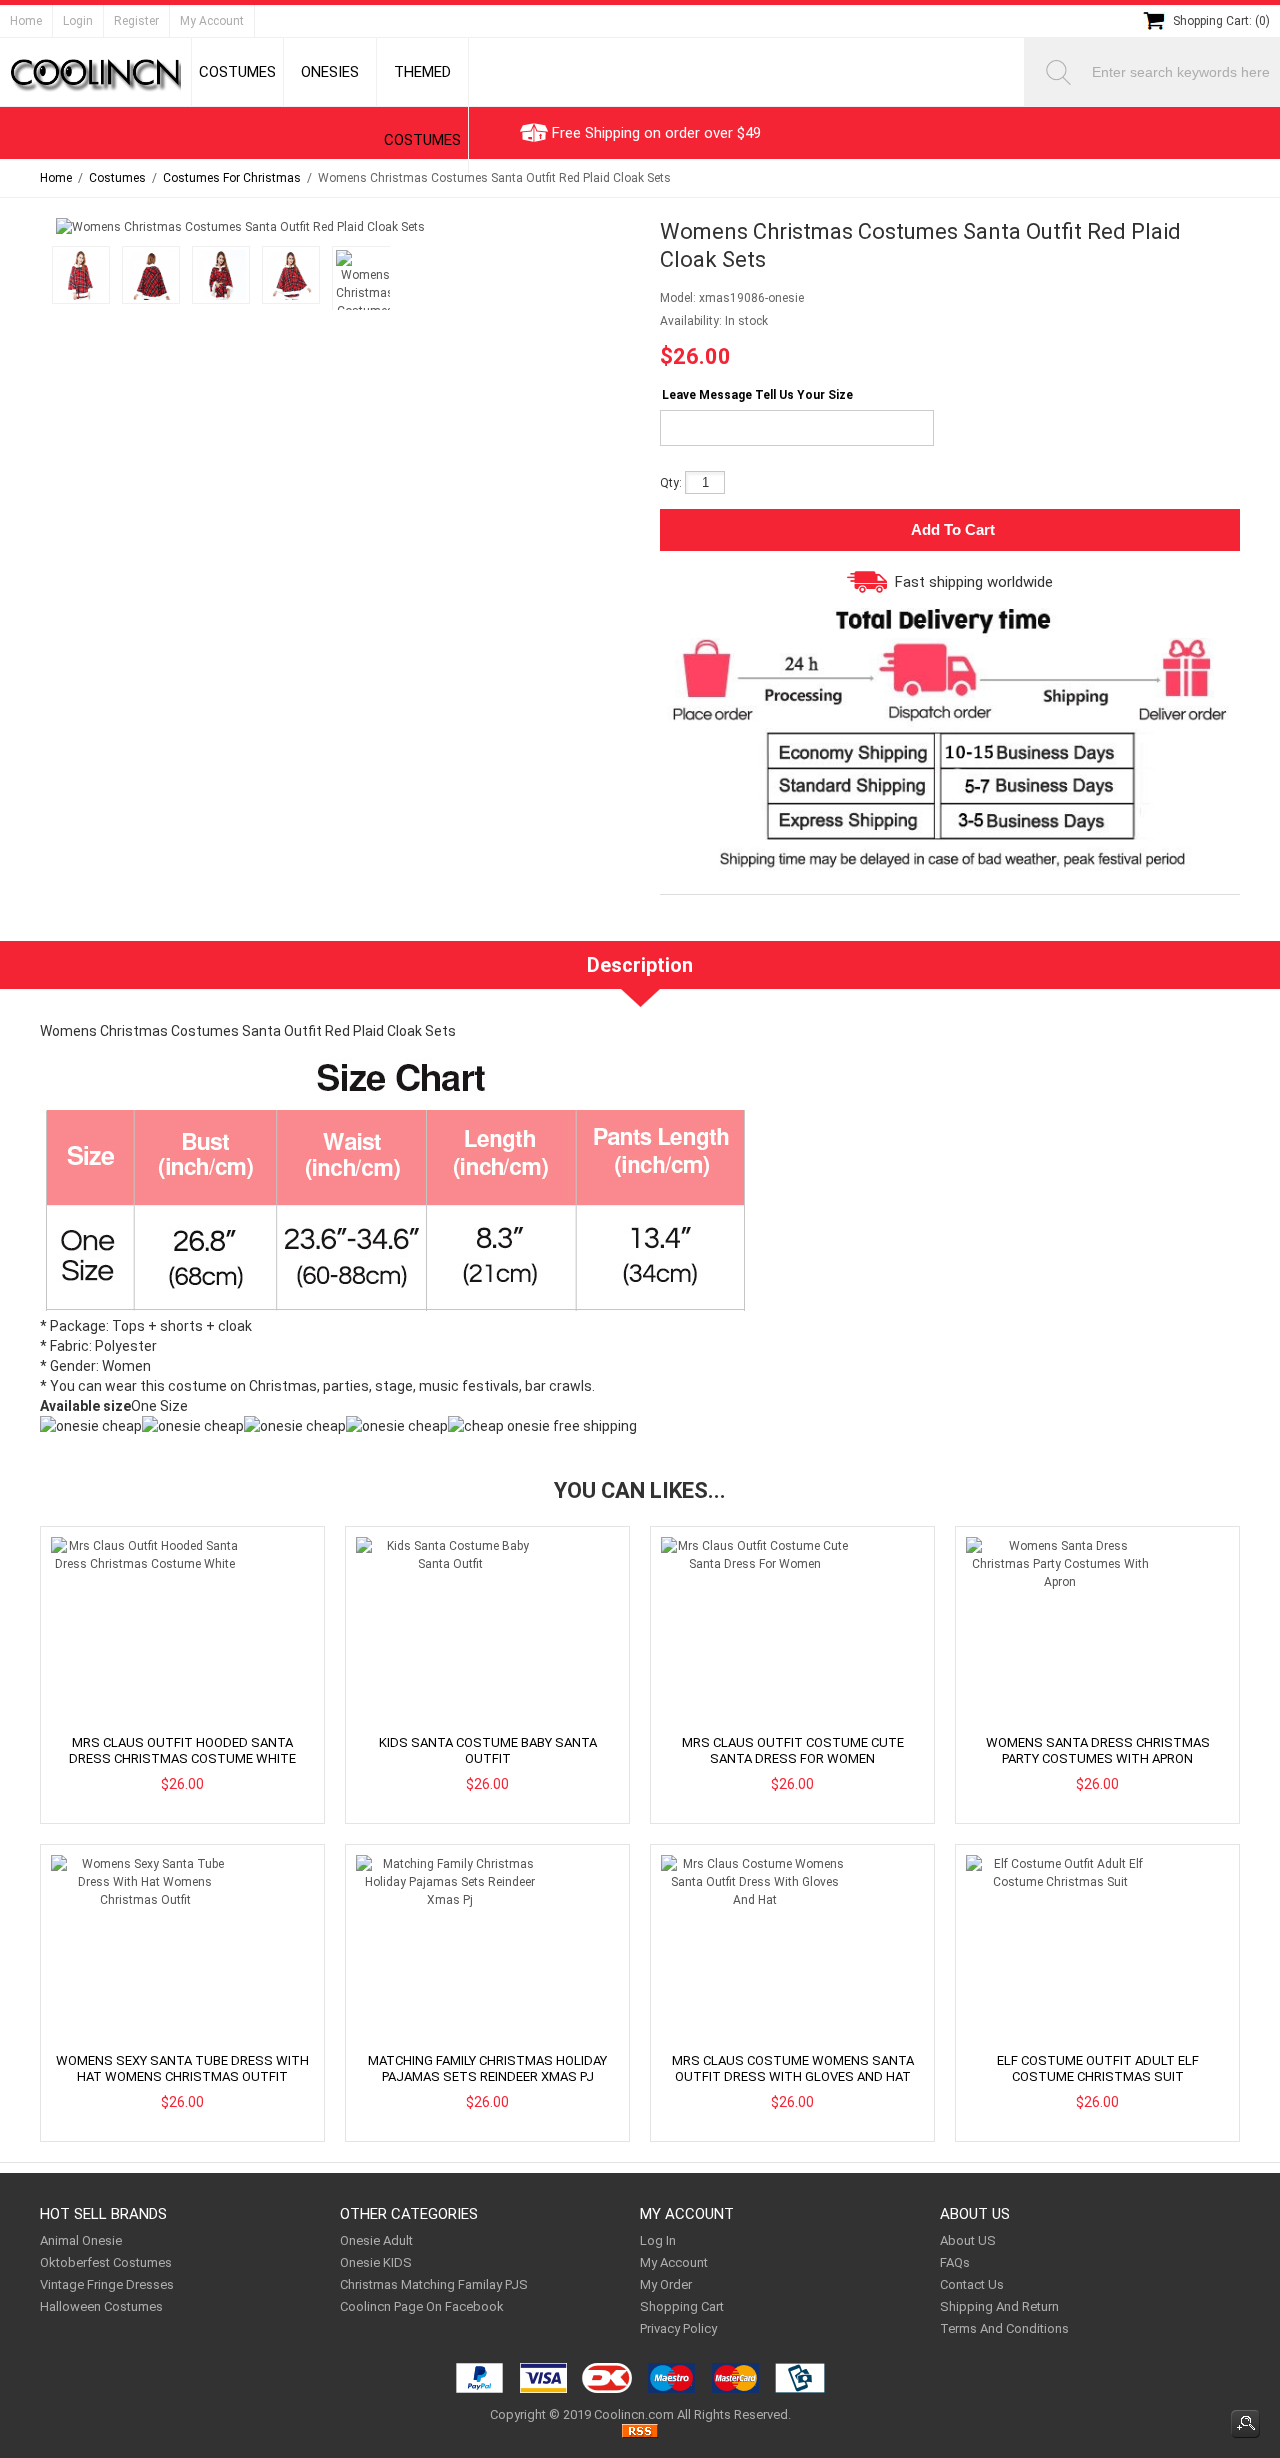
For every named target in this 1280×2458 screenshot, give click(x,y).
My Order (666, 2284)
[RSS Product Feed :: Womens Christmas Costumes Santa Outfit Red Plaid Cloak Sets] (640, 2433)
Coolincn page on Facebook (422, 2306)
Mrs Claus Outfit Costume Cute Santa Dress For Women (793, 1750)
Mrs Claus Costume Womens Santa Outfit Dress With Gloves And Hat (793, 2068)
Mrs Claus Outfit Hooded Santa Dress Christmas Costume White (182, 1750)
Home (26, 21)
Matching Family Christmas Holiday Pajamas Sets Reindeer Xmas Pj (487, 2068)
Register (136, 21)
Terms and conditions (1004, 2328)
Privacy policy (678, 2328)
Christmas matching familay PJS (434, 2284)
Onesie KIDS (376, 2262)
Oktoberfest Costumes (106, 2262)
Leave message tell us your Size (757, 395)
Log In (658, 2240)
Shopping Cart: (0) (1221, 21)
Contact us (972, 2284)
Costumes (117, 178)
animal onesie (81, 2240)
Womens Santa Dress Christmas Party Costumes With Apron (1098, 1750)
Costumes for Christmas (232, 178)
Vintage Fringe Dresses (107, 2284)
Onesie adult (376, 2240)
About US (968, 2240)
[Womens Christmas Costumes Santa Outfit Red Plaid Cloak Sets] (78, 278)
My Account (212, 21)
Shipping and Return (999, 2306)
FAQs (955, 2262)
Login (78, 21)
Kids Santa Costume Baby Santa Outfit (488, 1750)
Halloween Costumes (101, 2306)
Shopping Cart (682, 2306)
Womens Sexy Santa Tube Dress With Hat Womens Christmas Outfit (182, 2068)
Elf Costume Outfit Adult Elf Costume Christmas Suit (1098, 2068)
